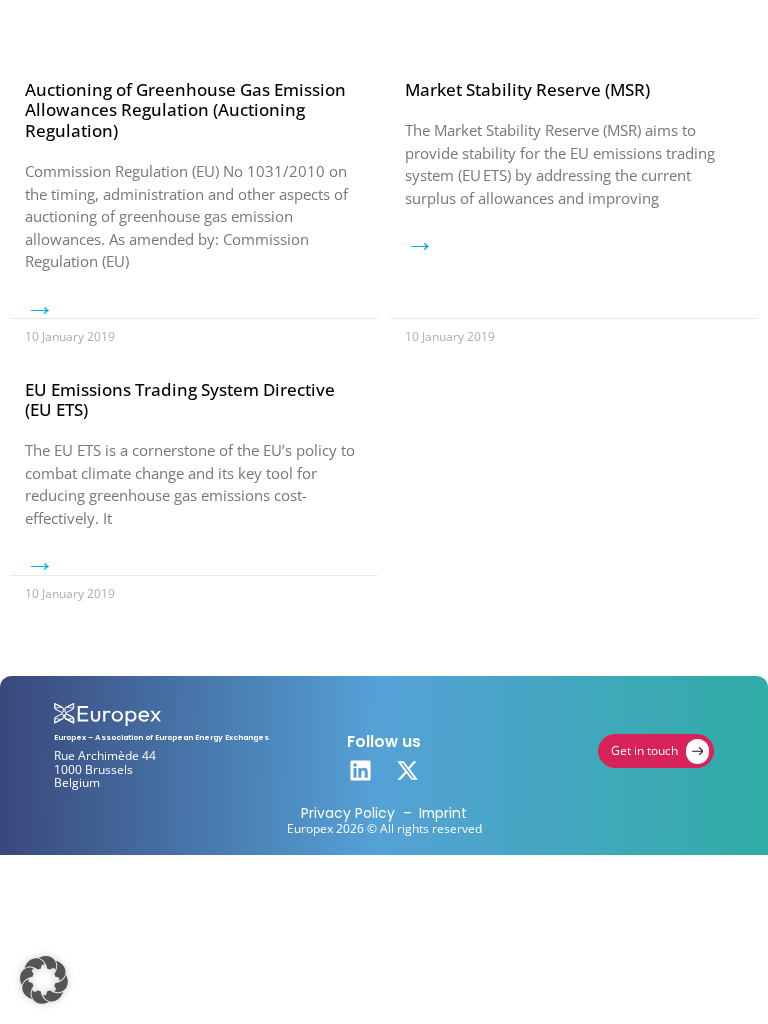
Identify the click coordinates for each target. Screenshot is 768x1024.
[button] (44, 980)
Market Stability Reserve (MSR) (527, 89)
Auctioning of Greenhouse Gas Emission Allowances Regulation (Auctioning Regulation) (185, 110)
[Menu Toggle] (695, 29)
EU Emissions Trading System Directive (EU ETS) (180, 399)
